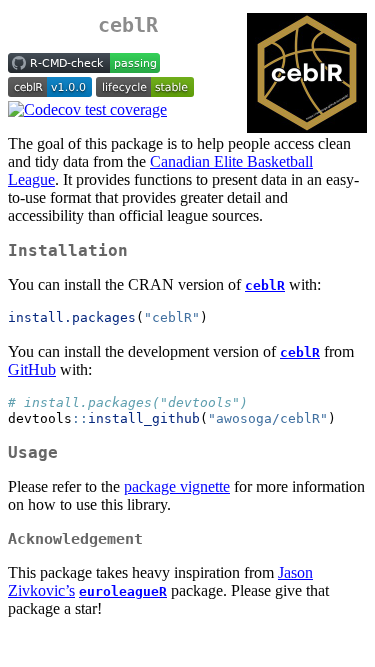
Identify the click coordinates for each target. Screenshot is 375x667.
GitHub (32, 369)
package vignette (177, 486)
